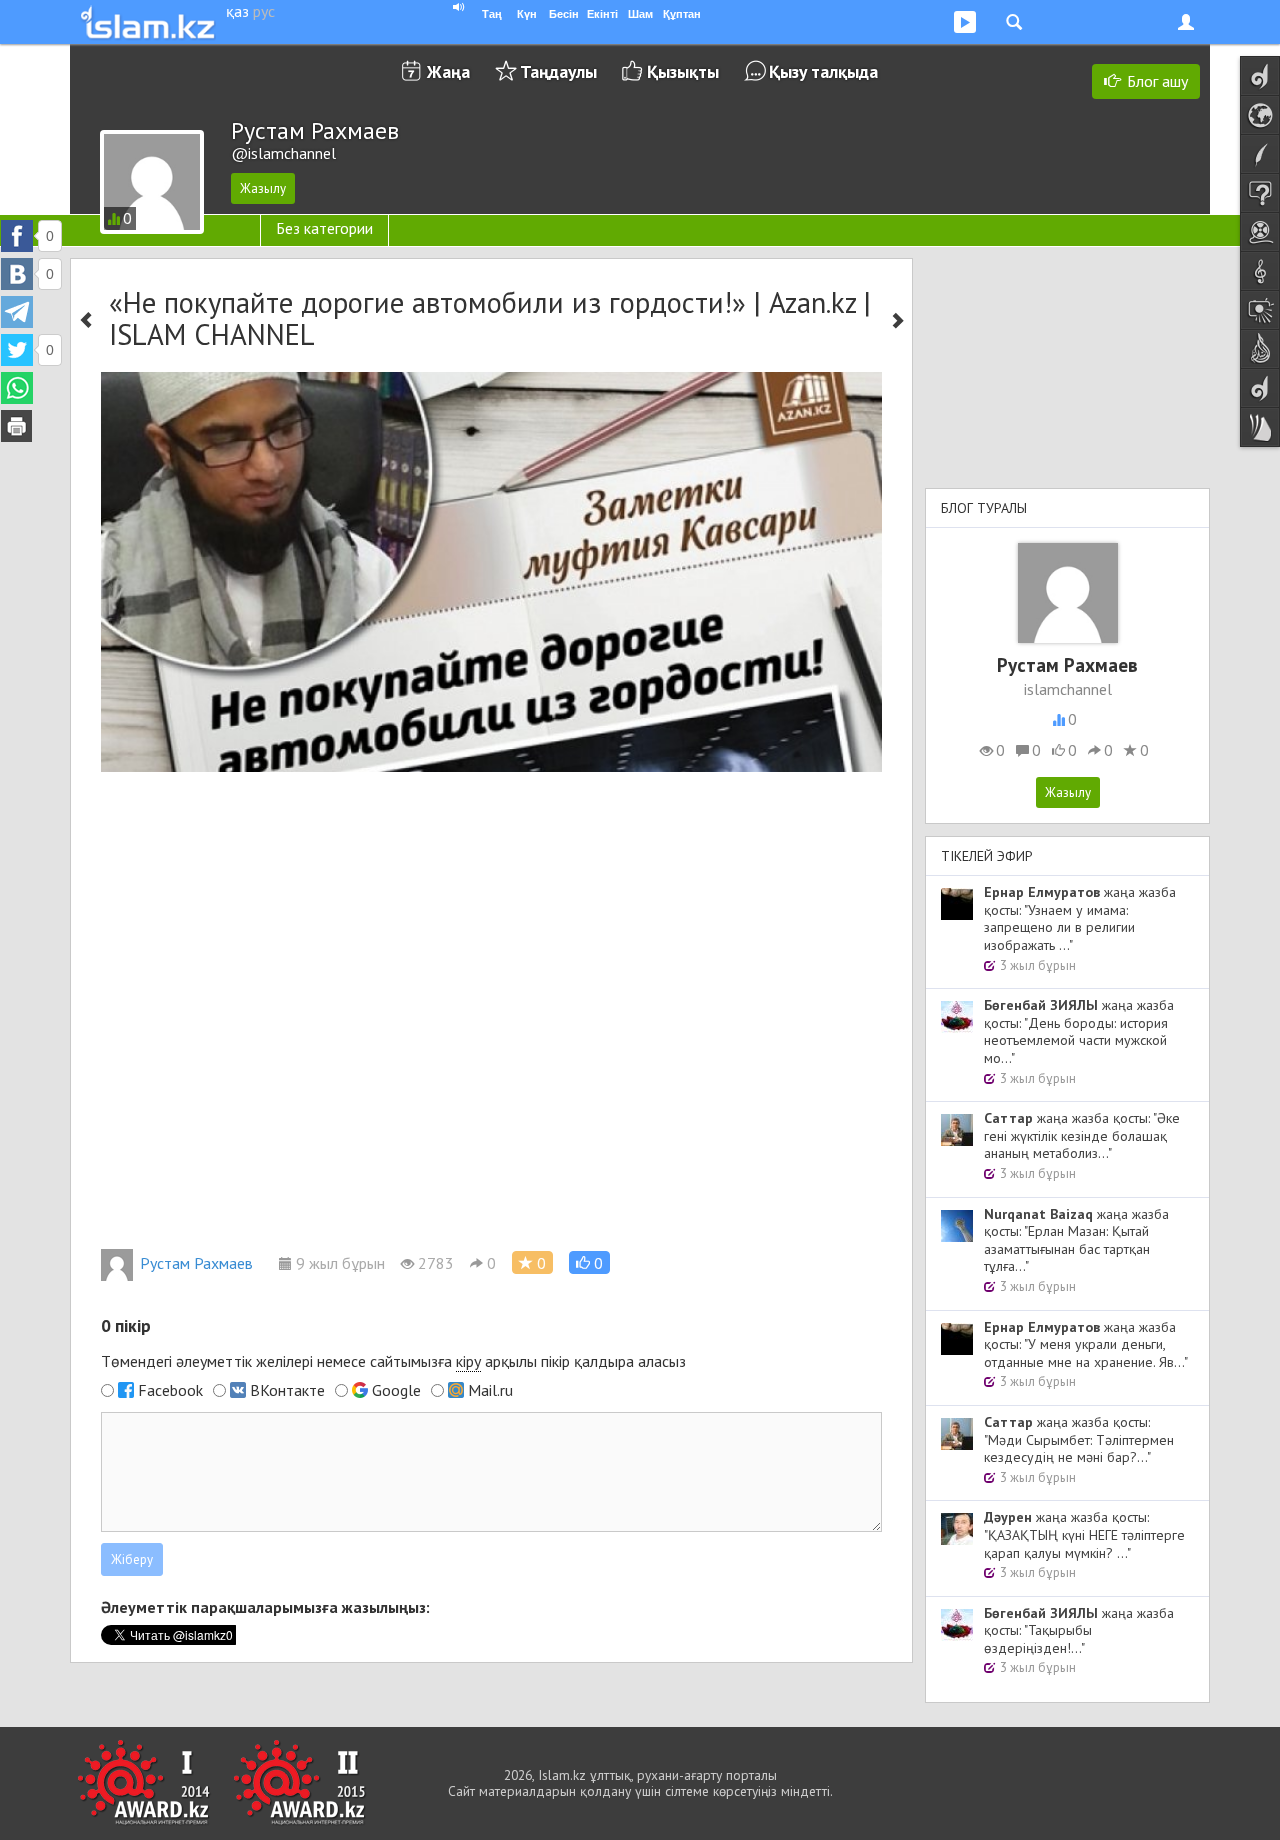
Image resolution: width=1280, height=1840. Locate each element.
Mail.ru (490, 1390)
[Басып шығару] (17, 426)
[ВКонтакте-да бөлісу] (17, 274)
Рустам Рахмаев (196, 1263)
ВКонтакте (287, 1390)
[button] (589, 1262)
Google (396, 1390)
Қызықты (683, 71)
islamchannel (1068, 689)
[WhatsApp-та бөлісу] (17, 388)
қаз (237, 11)
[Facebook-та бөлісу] (17, 236)
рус (264, 11)
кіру (468, 1361)
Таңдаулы (558, 71)
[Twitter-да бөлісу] (17, 350)
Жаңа (448, 71)
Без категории (324, 228)
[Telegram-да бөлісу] (17, 312)
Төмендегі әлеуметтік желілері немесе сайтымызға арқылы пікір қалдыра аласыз (393, 1361)
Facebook (170, 1390)
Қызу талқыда (823, 71)
